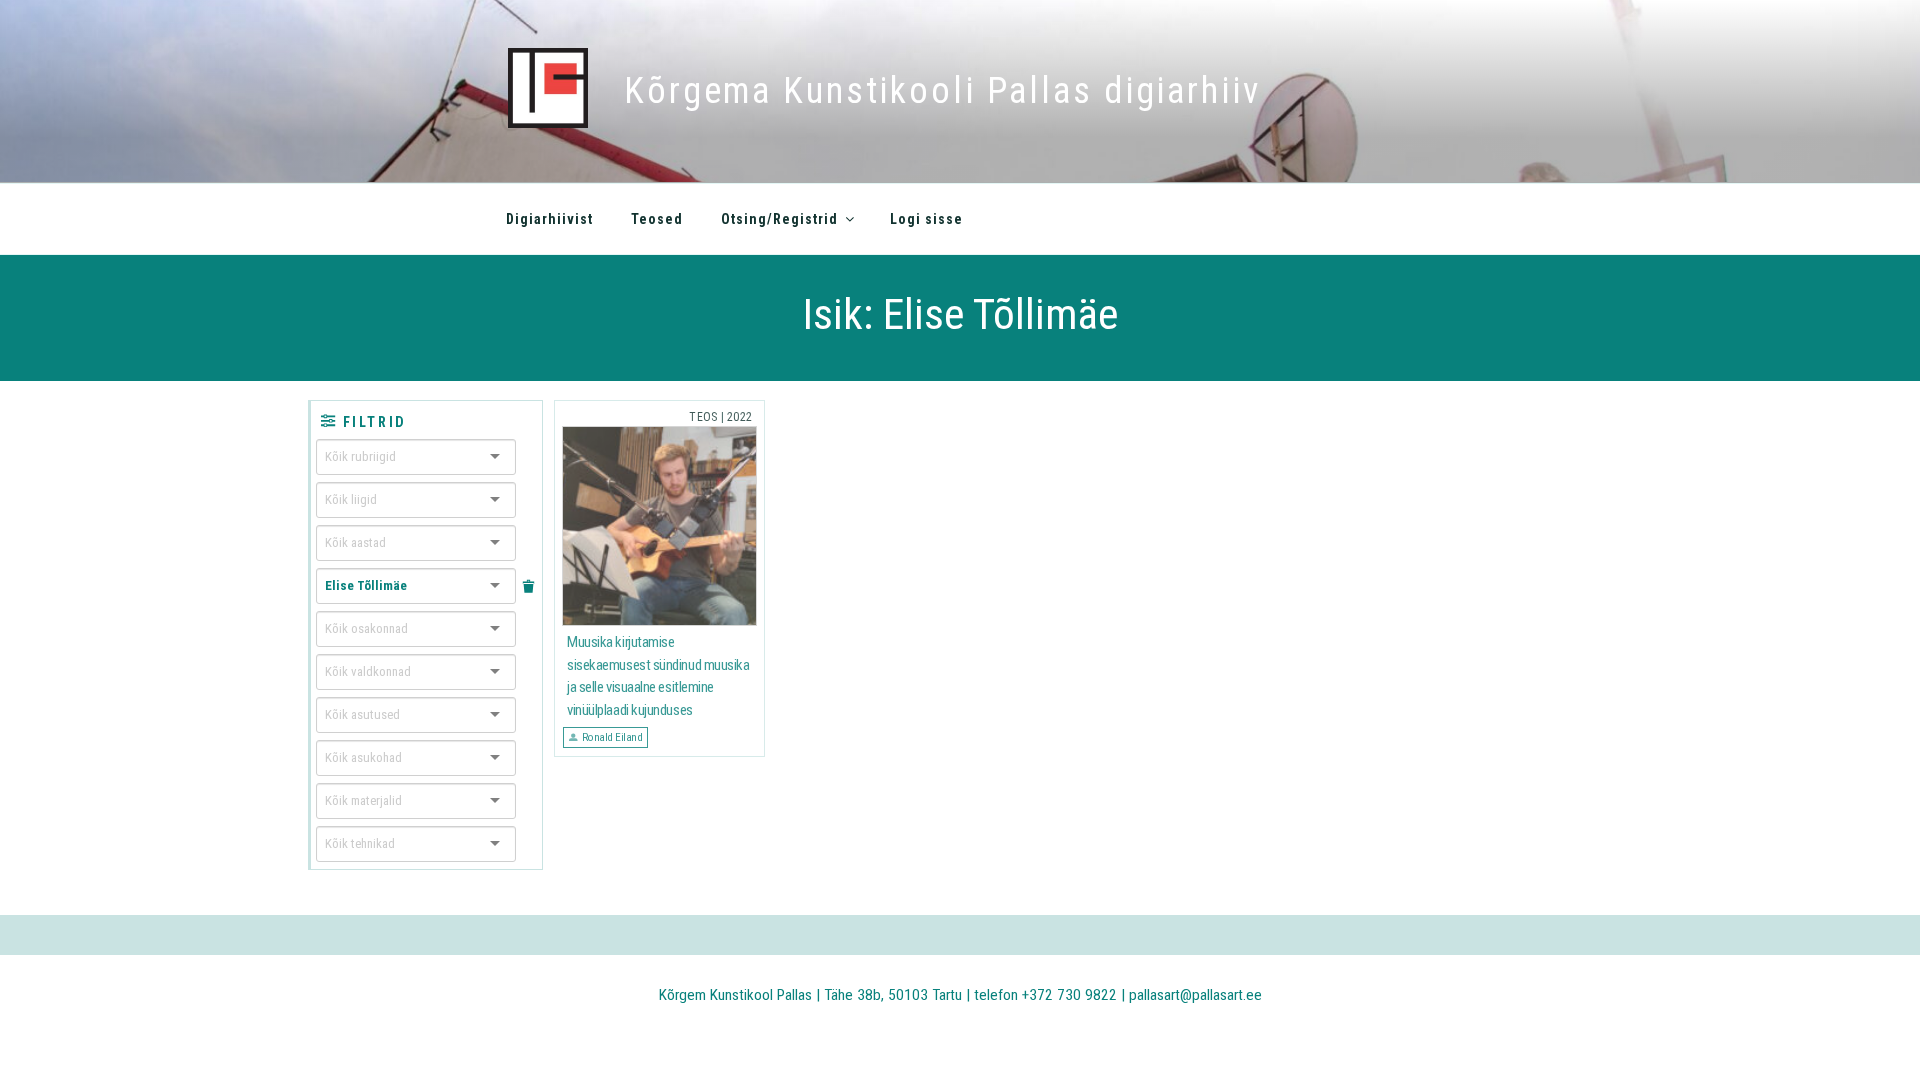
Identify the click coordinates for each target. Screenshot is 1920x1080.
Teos (703, 417)
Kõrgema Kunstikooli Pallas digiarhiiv (942, 91)
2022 (739, 417)
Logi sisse (926, 219)
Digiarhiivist (549, 219)
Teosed (657, 219)
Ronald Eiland (612, 737)
